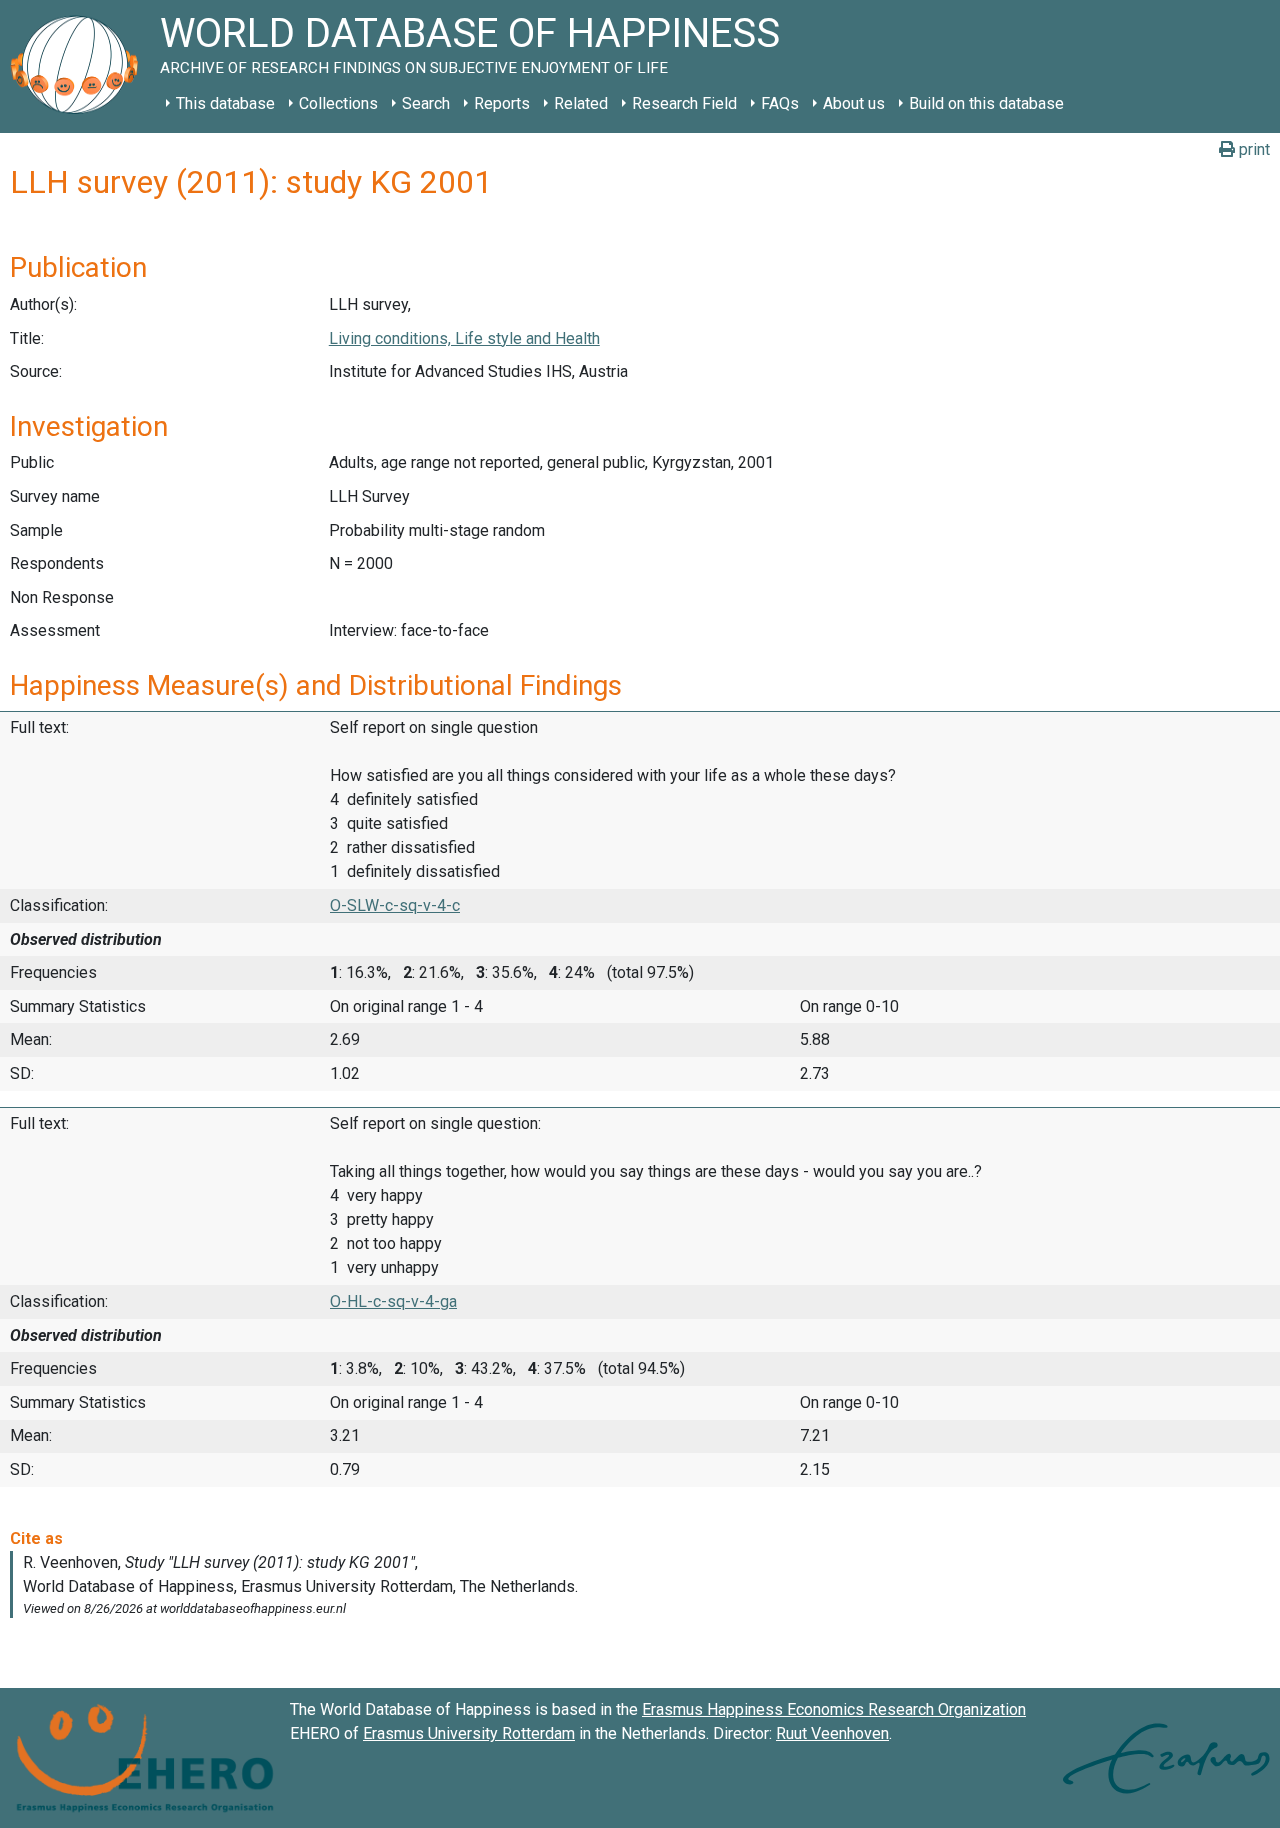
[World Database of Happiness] (80, 66)
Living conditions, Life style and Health (464, 338)
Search (426, 103)
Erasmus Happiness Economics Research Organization (834, 1709)
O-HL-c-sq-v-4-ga (393, 1301)
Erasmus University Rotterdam (469, 1733)
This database (225, 103)
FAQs (780, 103)
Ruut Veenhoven (832, 1733)
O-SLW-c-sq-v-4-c (395, 905)
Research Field (684, 103)
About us (854, 103)
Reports (502, 103)
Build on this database (986, 103)
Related (581, 103)
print (1252, 149)
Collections (338, 103)
